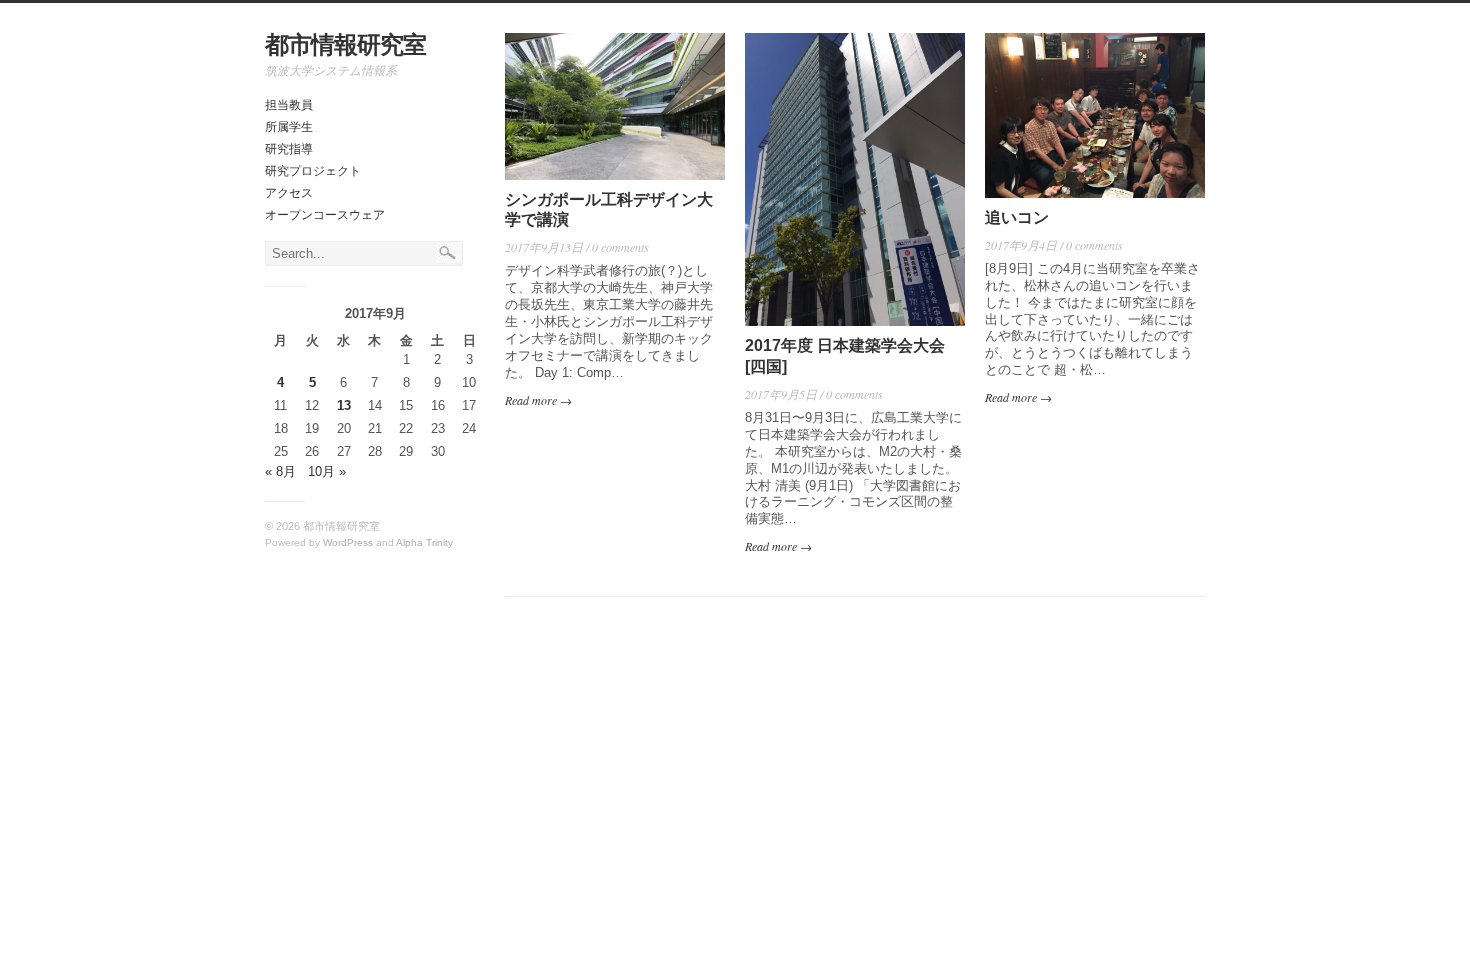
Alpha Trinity (424, 542)
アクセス (289, 193)
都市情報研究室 (345, 44)
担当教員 (289, 105)
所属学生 (289, 127)
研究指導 (289, 149)
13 (344, 405)
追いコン (1017, 217)
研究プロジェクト (313, 171)
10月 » (327, 471)
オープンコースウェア (325, 215)
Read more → (538, 400)
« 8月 (280, 471)
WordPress (348, 542)
